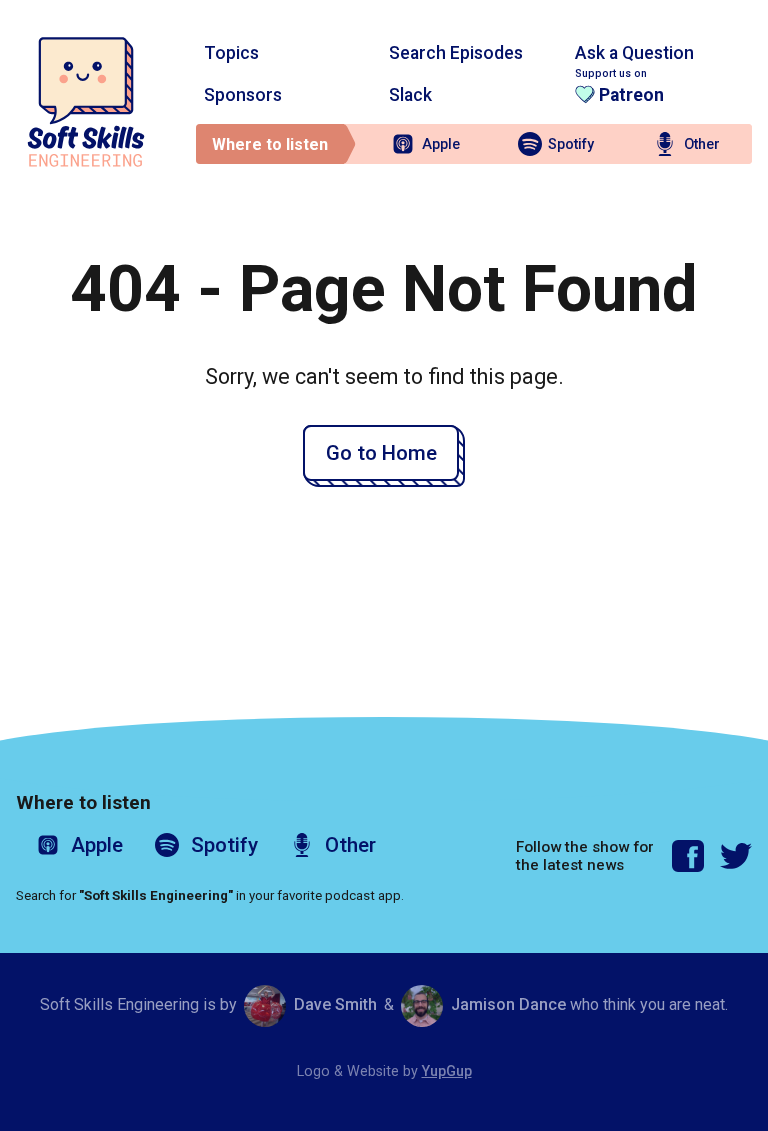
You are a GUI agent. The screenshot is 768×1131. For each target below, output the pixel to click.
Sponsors (243, 95)
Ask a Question (634, 53)
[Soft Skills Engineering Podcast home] (86, 102)
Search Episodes (456, 53)
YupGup (447, 1071)
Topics (231, 53)
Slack (410, 95)
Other (702, 144)
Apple (441, 144)
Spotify (571, 144)
